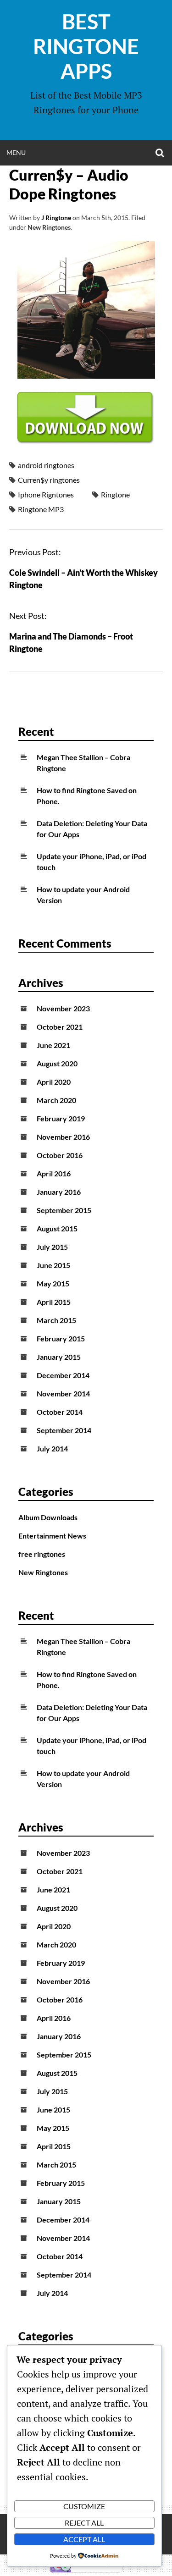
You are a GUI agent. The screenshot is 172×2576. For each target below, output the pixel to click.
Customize (84, 2506)
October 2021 (60, 1027)
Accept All (84, 2539)
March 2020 (56, 1100)
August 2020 (57, 1063)
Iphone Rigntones (46, 494)
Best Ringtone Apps (86, 46)
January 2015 (59, 1357)
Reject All (84, 2523)
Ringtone (115, 494)
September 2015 (64, 1210)
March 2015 (56, 1320)
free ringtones (42, 1554)
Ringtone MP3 (41, 509)
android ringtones (46, 465)
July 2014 (52, 1448)
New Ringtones (49, 227)
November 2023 (63, 1008)
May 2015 (53, 1283)
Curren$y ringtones (49, 480)
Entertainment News (52, 1536)
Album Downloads (48, 1517)
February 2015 (61, 1338)
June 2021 (53, 1045)
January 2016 (59, 1192)
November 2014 (63, 1393)
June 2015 (53, 1265)
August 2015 (57, 1228)
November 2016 (63, 1137)
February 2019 (61, 1118)
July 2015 (52, 1247)
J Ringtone (56, 218)
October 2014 (60, 1412)
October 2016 (60, 1155)
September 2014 (64, 1430)
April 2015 (54, 1302)
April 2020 (54, 1082)
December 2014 (63, 1375)
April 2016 (54, 1173)
